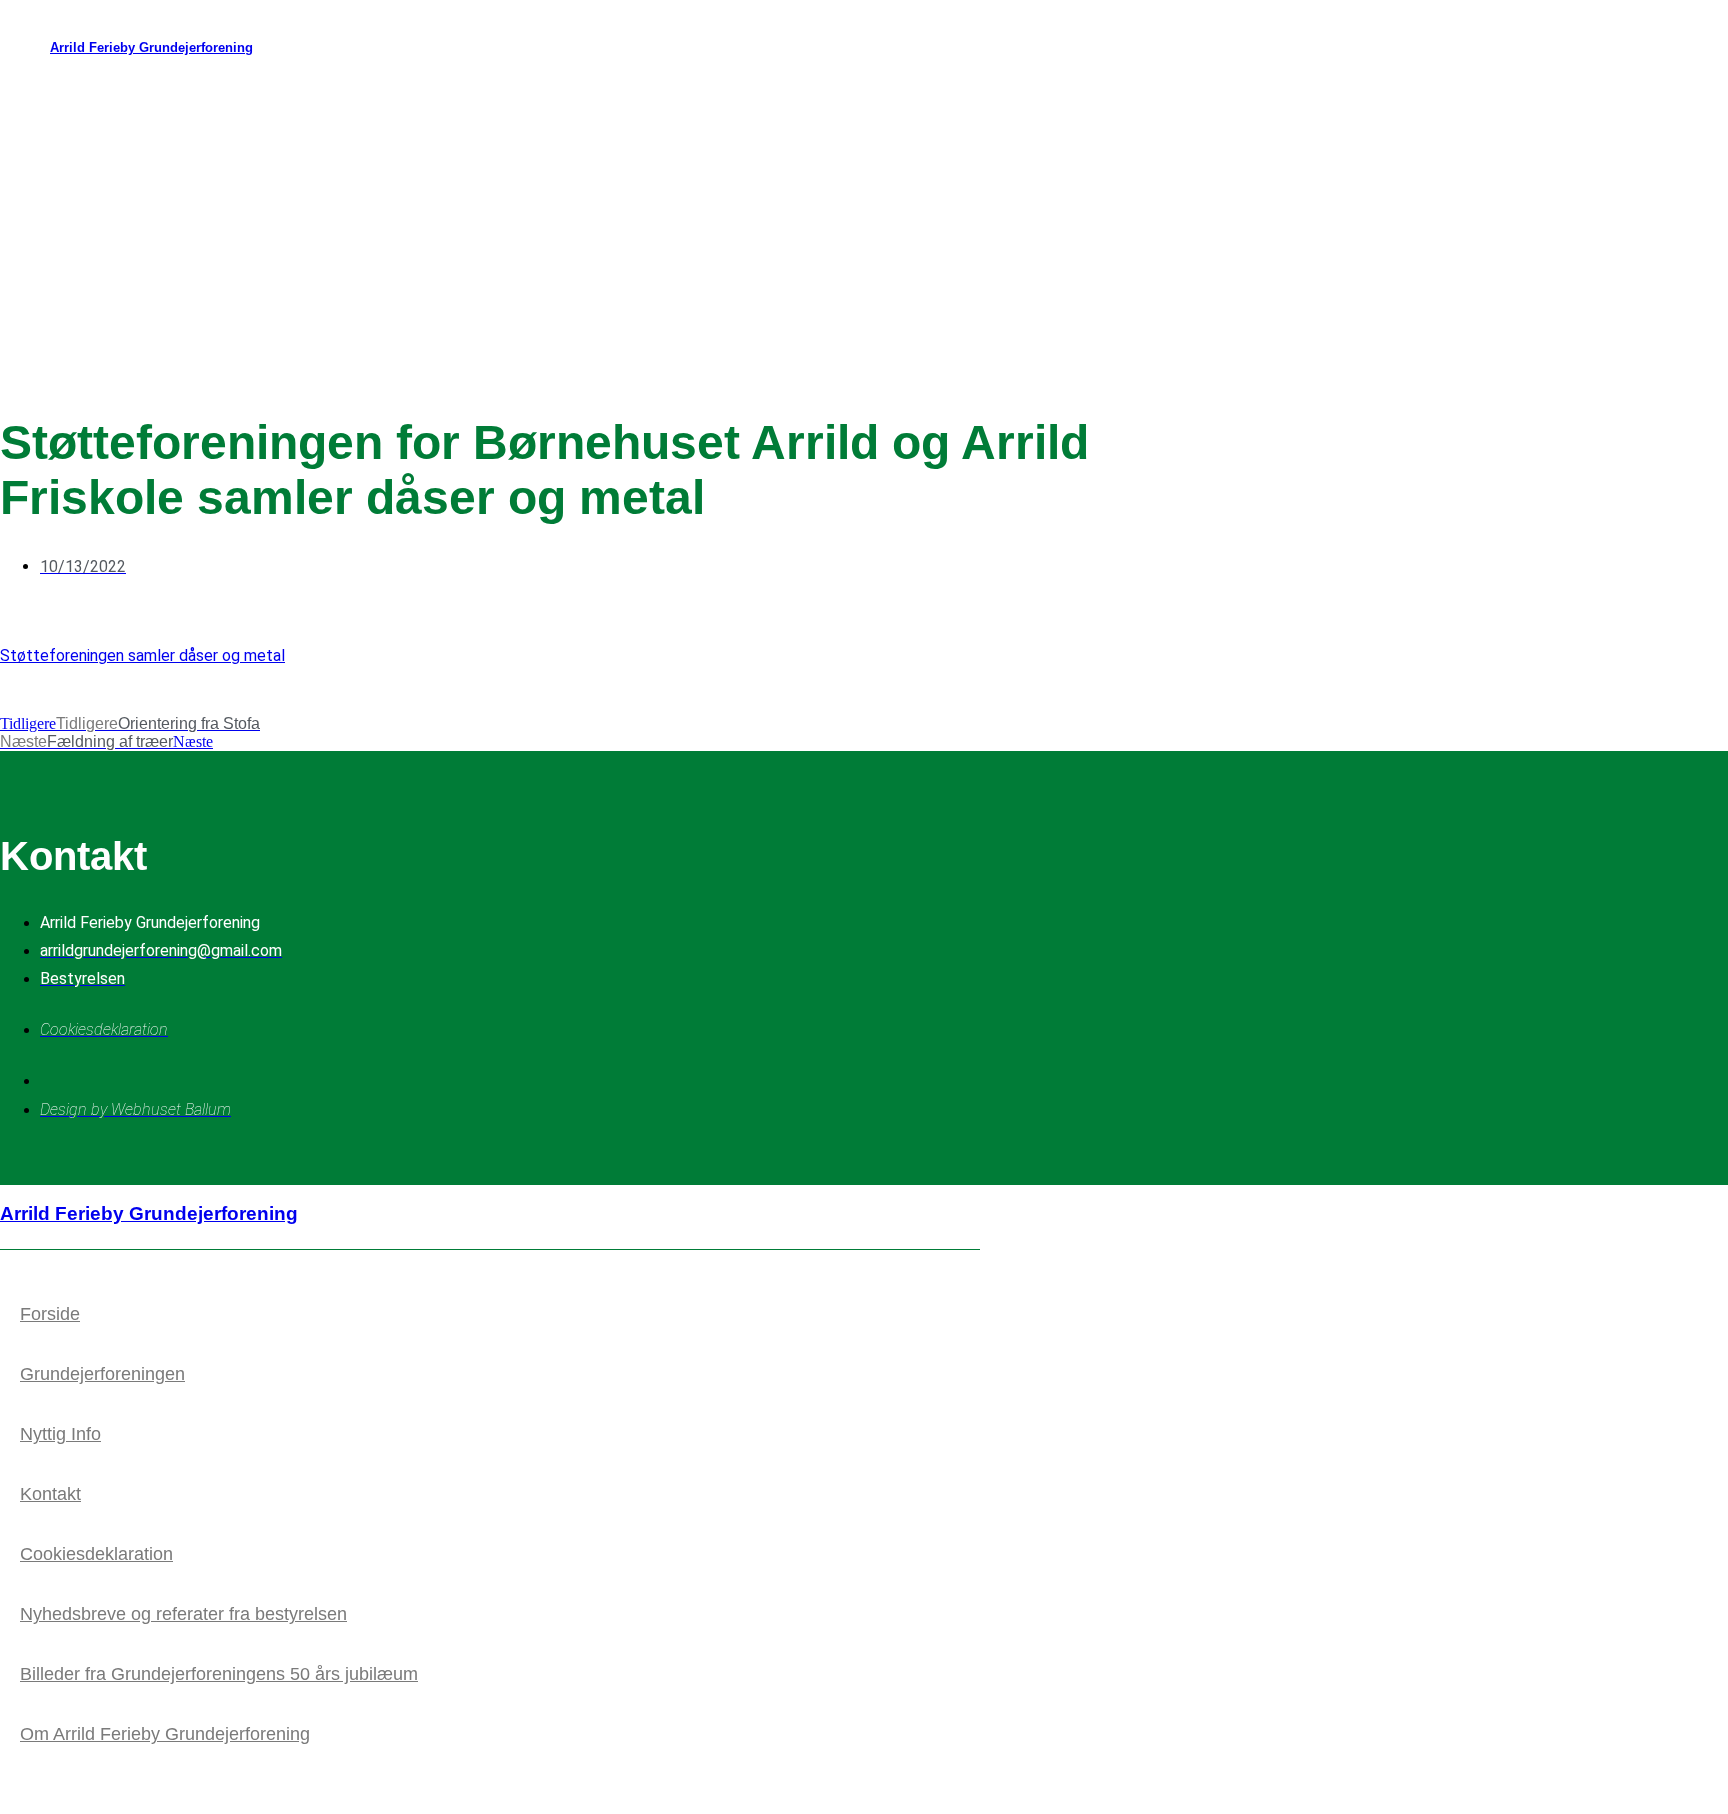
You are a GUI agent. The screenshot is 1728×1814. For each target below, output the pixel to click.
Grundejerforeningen (102, 1374)
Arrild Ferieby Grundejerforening (151, 47)
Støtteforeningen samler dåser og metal (142, 655)
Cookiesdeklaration (96, 1554)
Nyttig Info (60, 1434)
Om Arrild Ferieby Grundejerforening (165, 1734)
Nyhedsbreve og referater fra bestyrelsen (183, 1614)
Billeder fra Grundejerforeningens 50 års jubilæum (219, 1674)
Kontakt (50, 1494)
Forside (50, 1314)
